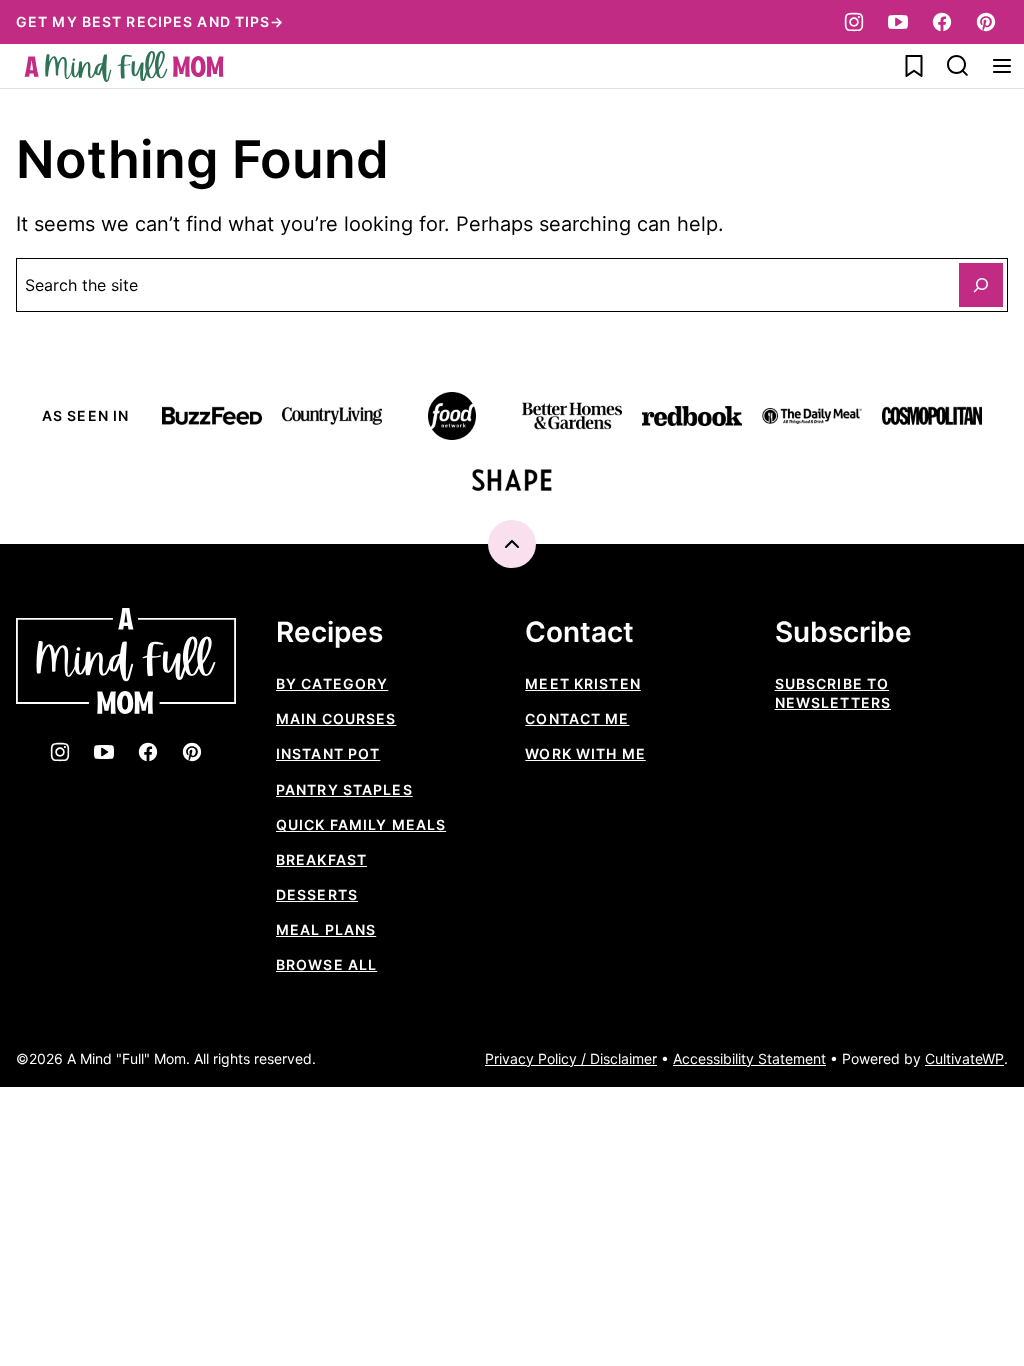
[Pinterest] (986, 22)
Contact (579, 632)
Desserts (317, 894)
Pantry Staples (344, 789)
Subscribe (843, 632)
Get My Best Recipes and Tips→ (150, 21)
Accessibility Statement (749, 1058)
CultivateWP (964, 1058)
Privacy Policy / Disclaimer (571, 1058)
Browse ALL (326, 964)
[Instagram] (854, 22)
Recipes (329, 632)
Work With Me (585, 753)
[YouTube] (898, 22)
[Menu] (1002, 66)
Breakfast (321, 859)
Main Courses (336, 718)
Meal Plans (326, 929)
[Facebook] (942, 22)
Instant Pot (328, 753)
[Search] (958, 66)
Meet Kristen (582, 683)
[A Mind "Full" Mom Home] (124, 66)
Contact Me (577, 718)
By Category (332, 683)
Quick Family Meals (361, 824)
